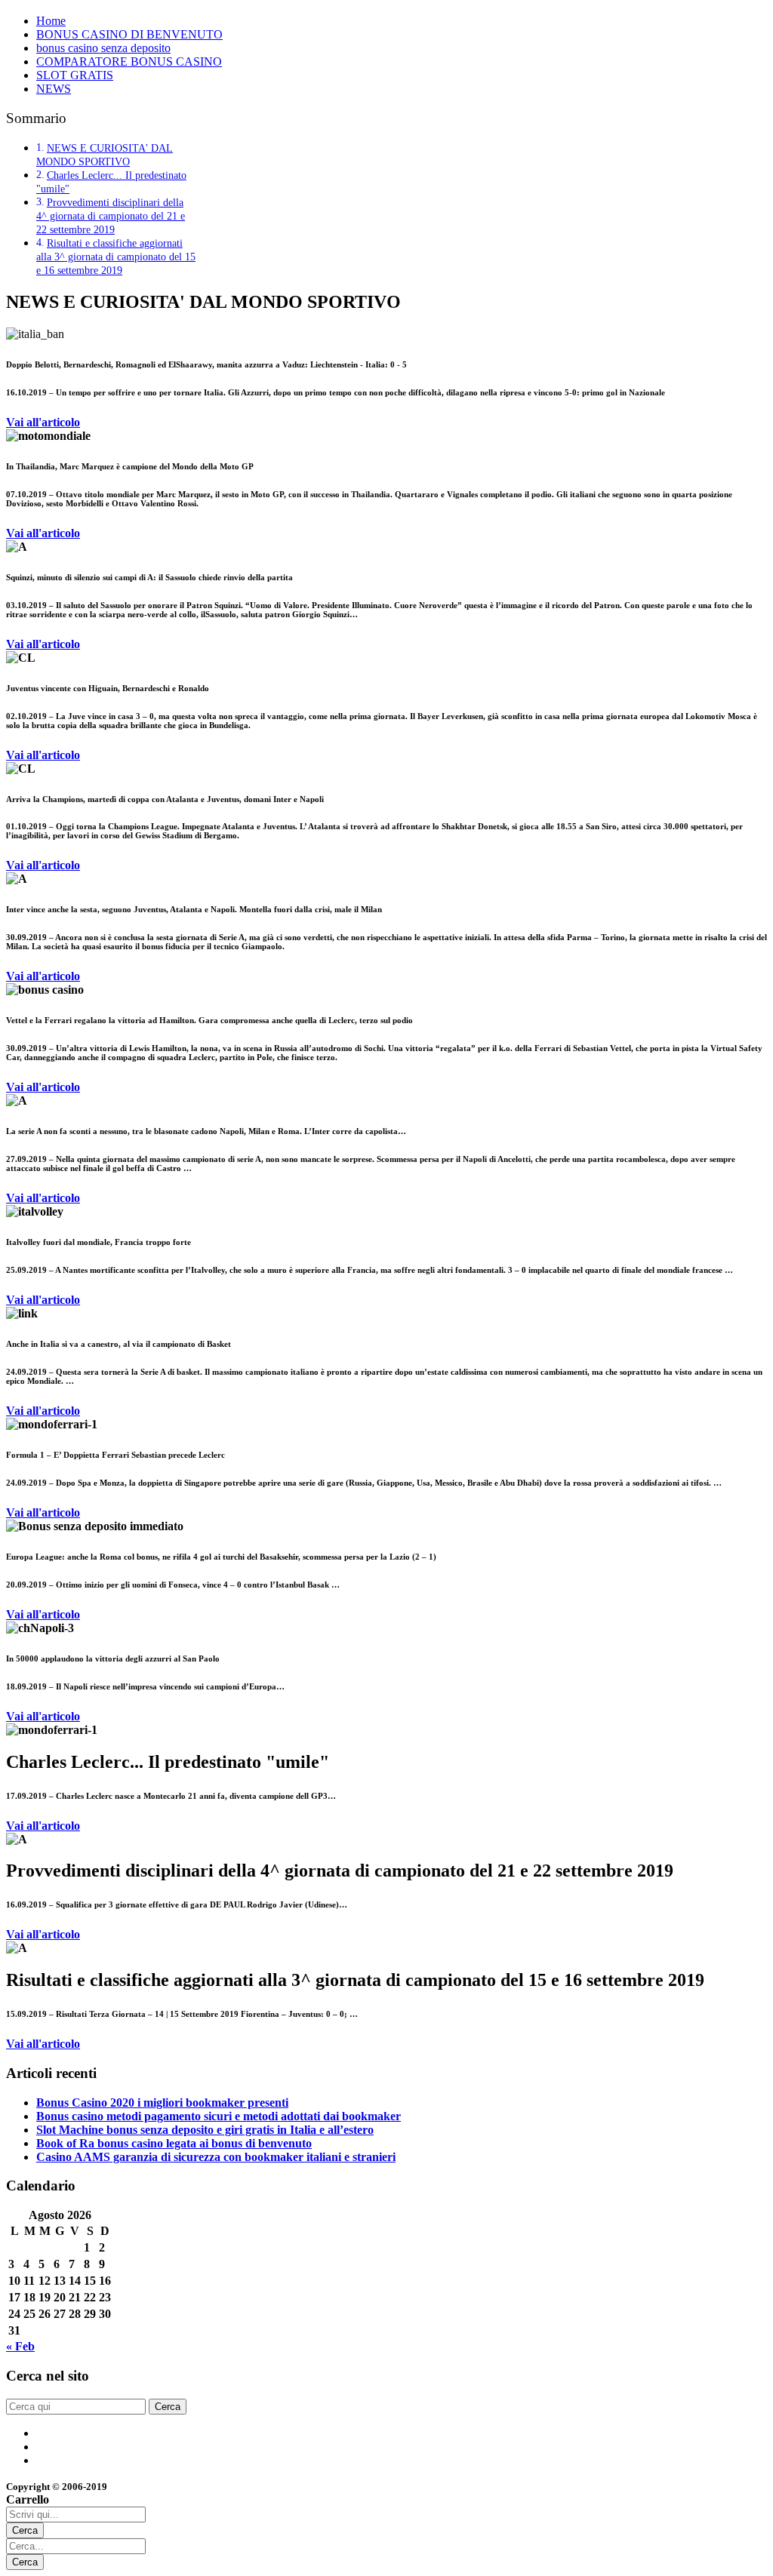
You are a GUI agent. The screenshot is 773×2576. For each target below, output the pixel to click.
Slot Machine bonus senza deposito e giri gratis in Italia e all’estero (205, 2130)
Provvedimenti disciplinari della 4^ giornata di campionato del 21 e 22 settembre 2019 (111, 216)
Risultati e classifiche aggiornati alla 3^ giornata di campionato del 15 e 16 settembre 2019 (116, 257)
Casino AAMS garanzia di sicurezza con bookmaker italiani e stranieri (216, 2157)
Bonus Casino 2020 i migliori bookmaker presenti (162, 2103)
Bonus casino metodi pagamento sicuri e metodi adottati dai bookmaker (219, 2116)
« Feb (20, 2346)
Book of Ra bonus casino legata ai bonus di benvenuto (174, 2143)
